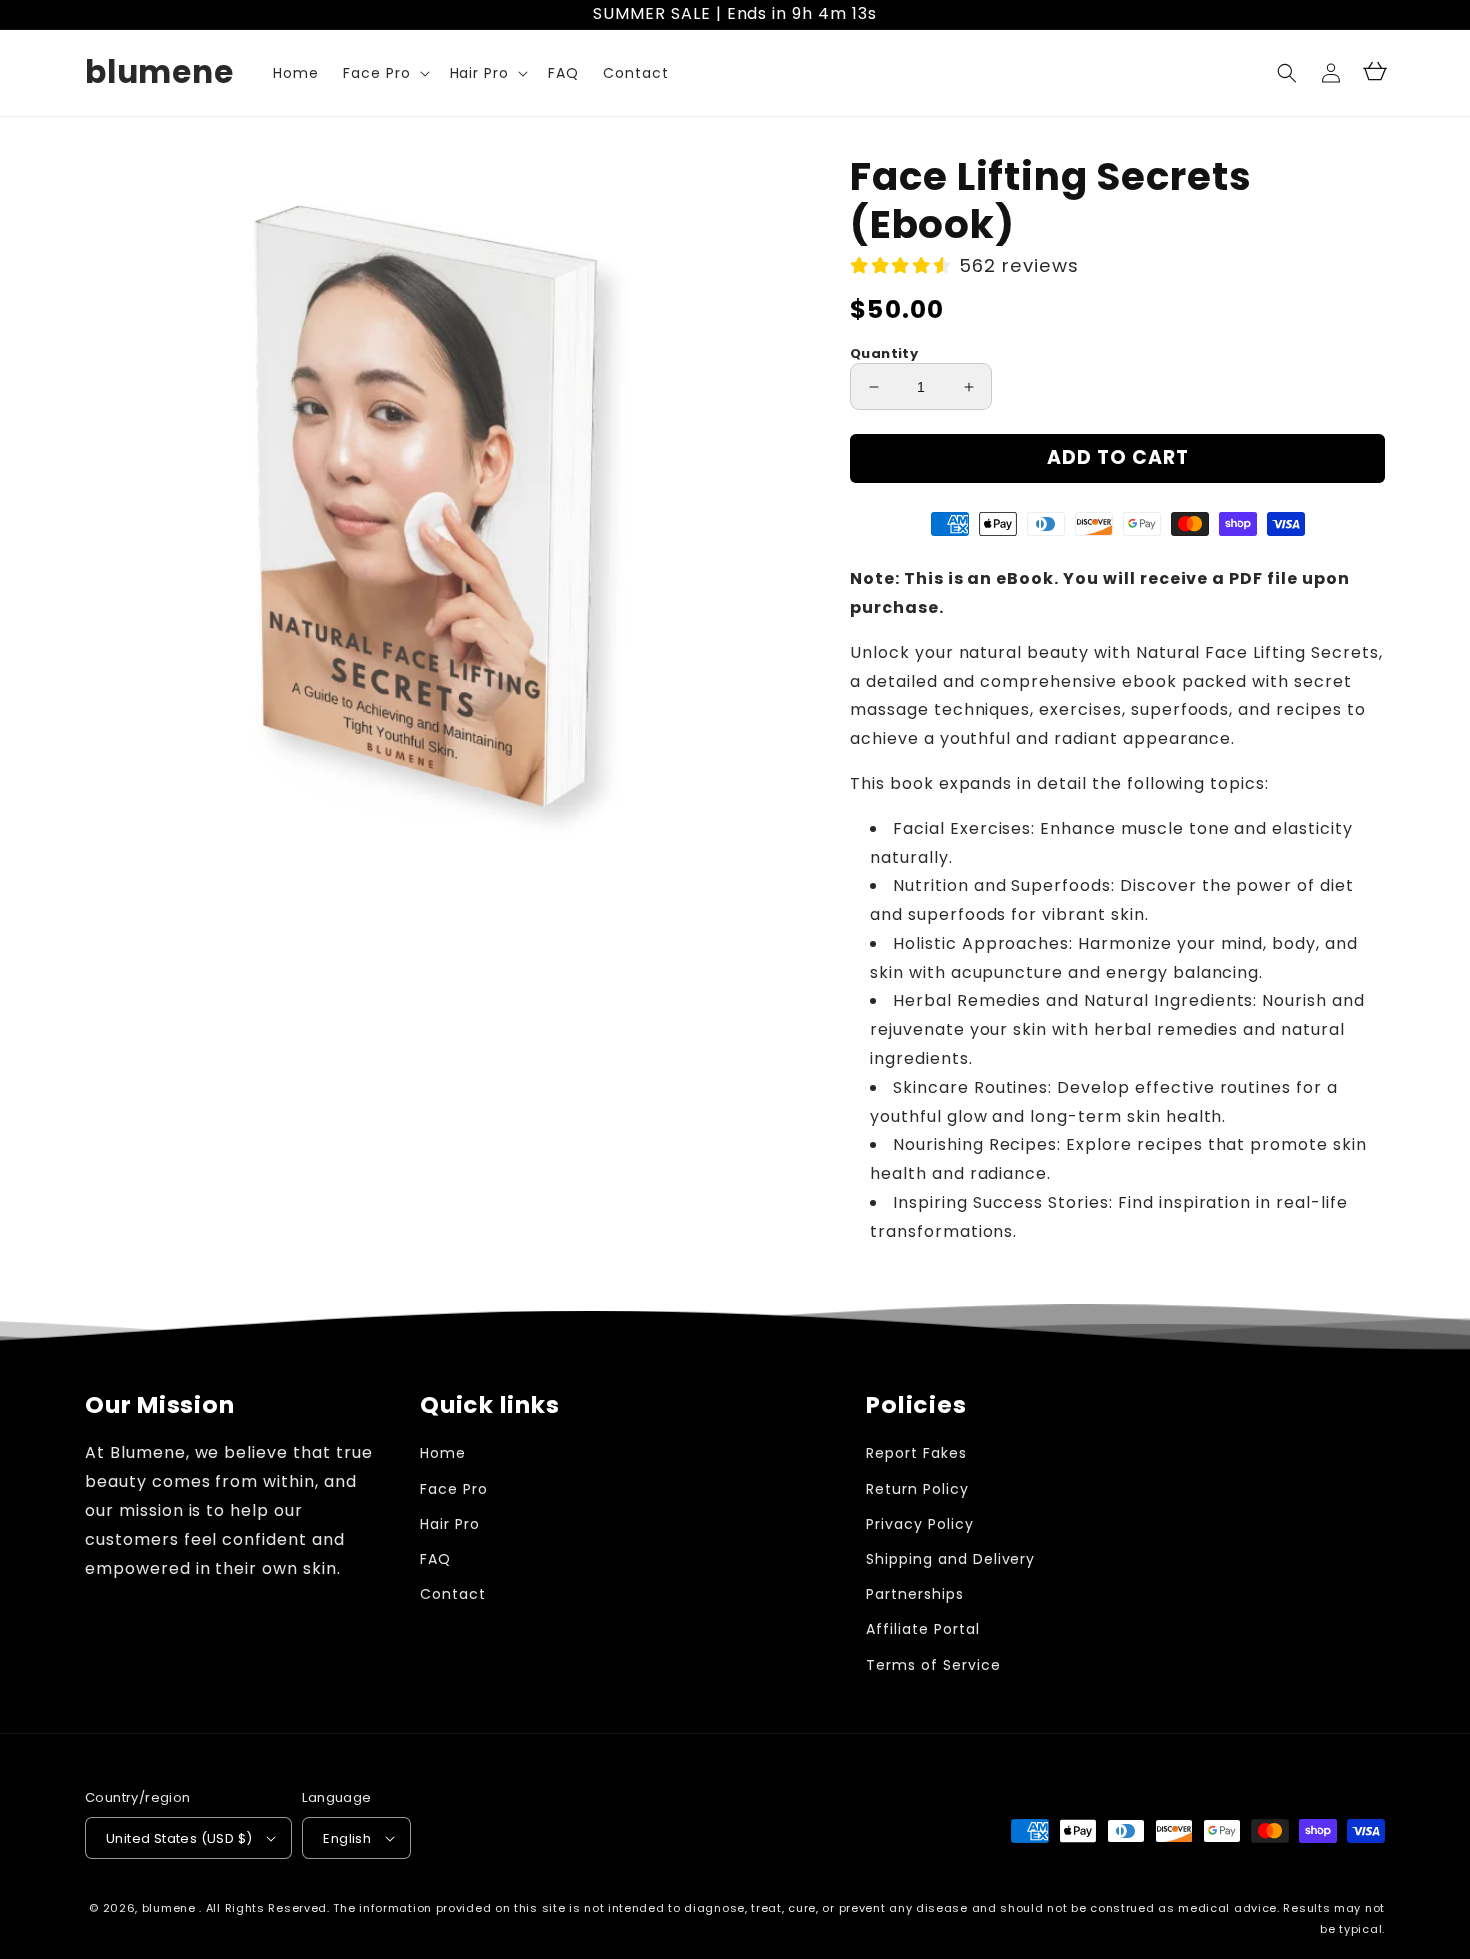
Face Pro (454, 1489)
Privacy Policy (919, 1524)
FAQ (435, 1559)
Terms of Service (933, 1665)
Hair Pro (450, 1524)
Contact (453, 1594)
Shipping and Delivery (950, 1559)
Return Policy (917, 1489)
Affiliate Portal (922, 1629)
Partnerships (915, 1594)
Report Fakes (916, 1453)
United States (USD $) (179, 1838)
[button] (1287, 73)
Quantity (884, 353)
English (347, 1838)
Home (443, 1453)
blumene (169, 1908)
